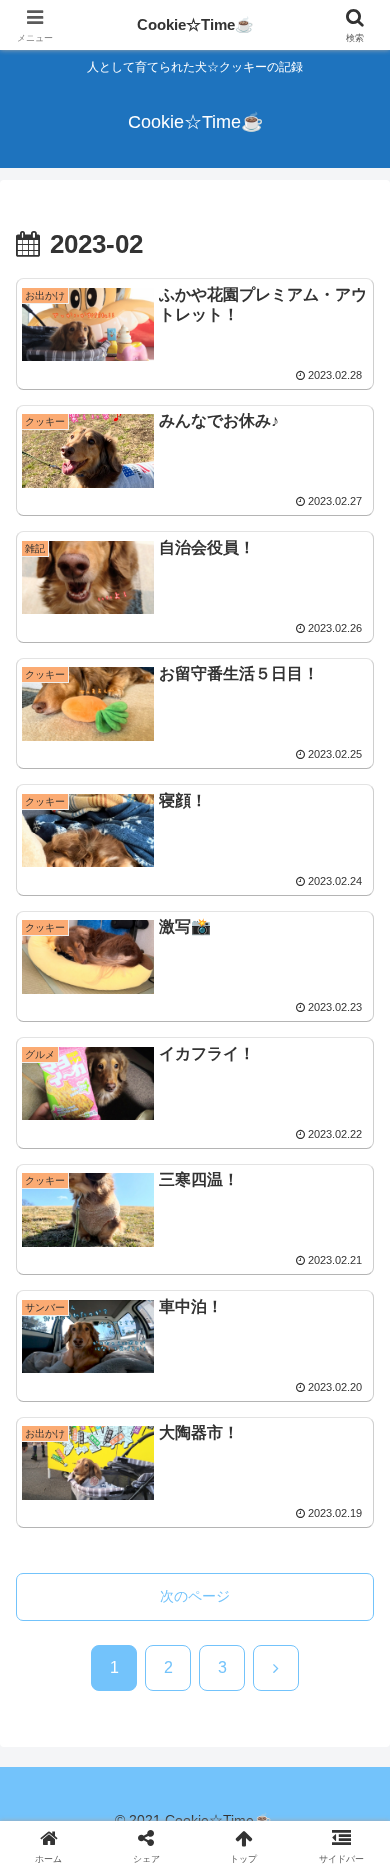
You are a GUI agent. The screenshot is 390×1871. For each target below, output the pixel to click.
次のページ (195, 1596)
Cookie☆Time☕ (195, 24)
